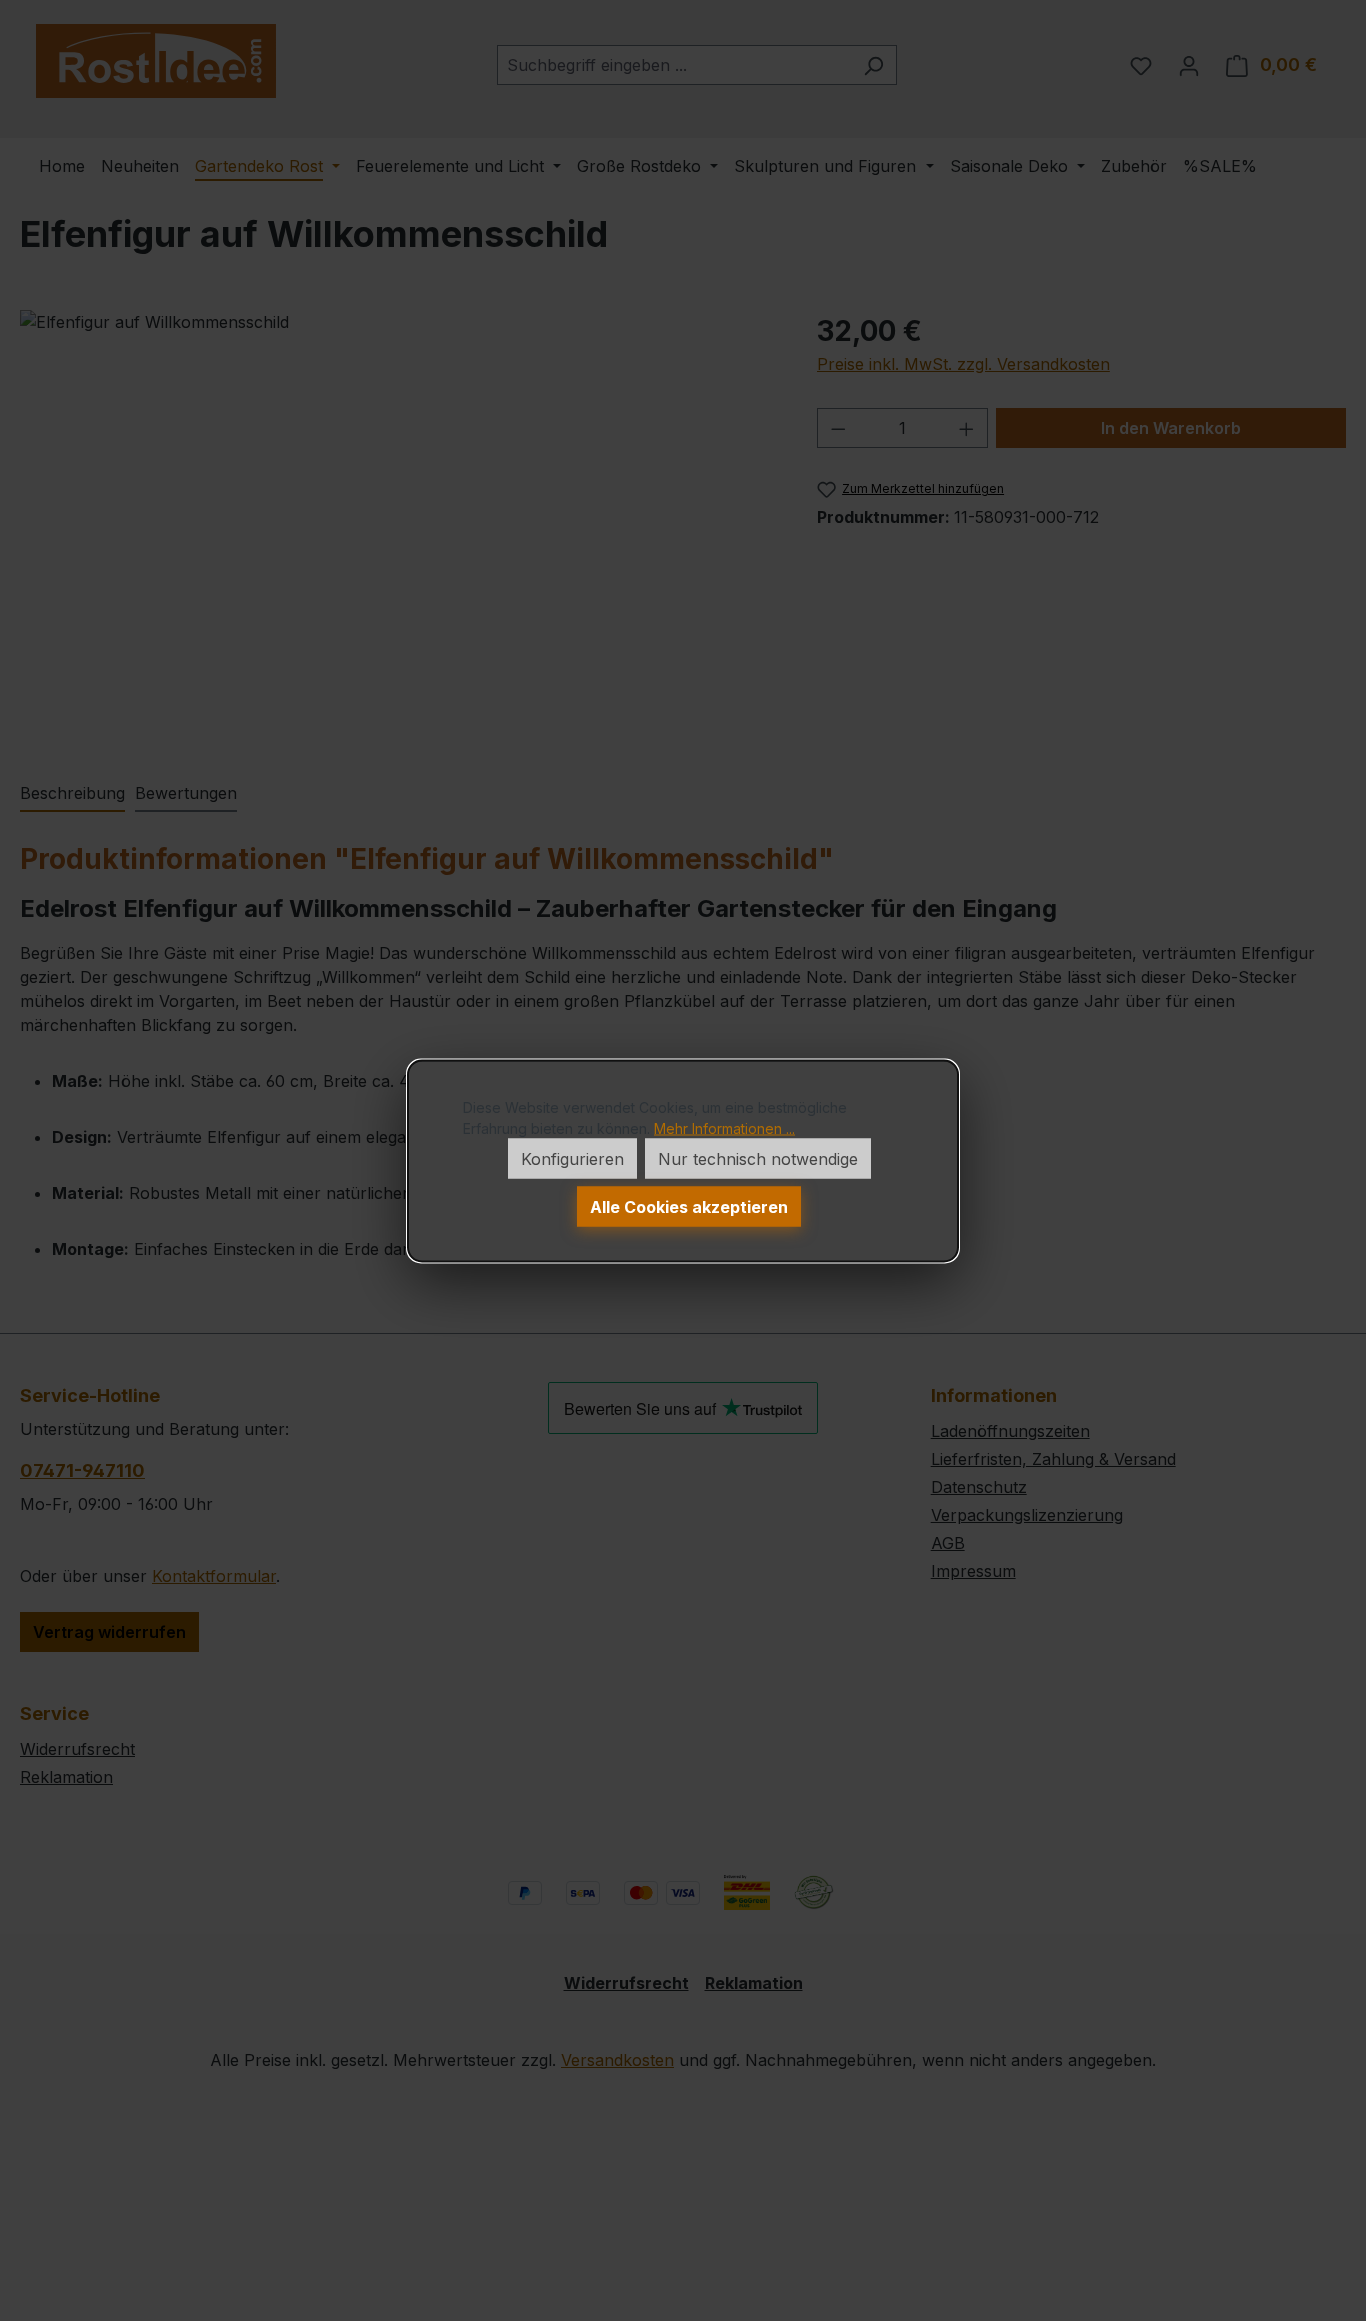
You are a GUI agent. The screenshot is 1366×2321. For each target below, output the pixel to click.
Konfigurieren (572, 1158)
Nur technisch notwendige (758, 1158)
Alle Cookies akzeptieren (689, 1206)
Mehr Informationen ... (724, 1127)
